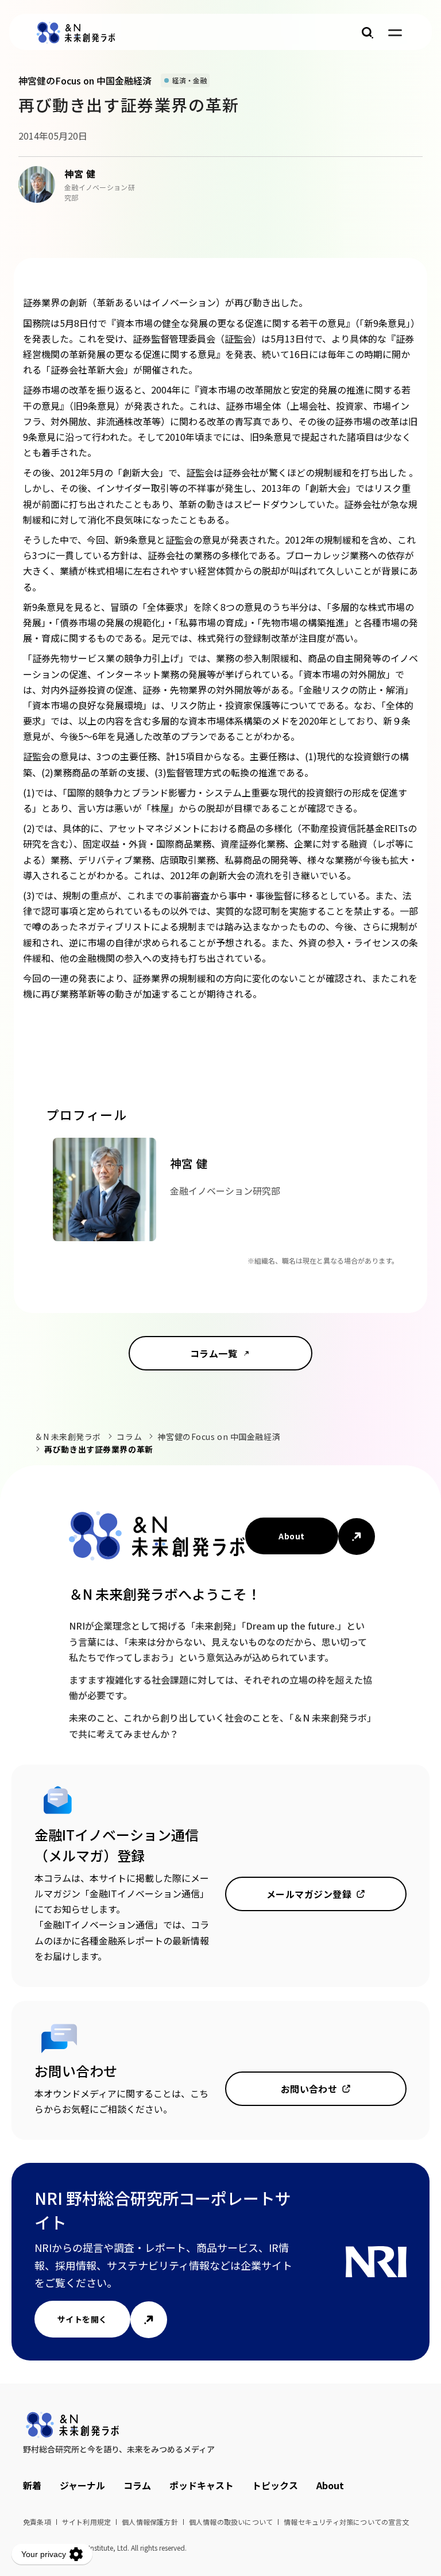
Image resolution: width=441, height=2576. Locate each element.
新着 (32, 2485)
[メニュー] (395, 33)
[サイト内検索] (367, 33)
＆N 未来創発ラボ (68, 1437)
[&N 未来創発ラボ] (76, 33)
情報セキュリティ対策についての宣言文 (347, 2522)
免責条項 (37, 2522)
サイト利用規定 (86, 2522)
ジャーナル (82, 2485)
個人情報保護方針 (150, 2522)
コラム (129, 1437)
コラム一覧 (214, 1353)
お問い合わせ (309, 2089)
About (291, 1536)
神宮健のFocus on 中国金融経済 (219, 1437)
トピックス (275, 2485)
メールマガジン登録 (309, 1894)
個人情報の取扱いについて (231, 2522)
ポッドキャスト (202, 2485)
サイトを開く (82, 2319)
